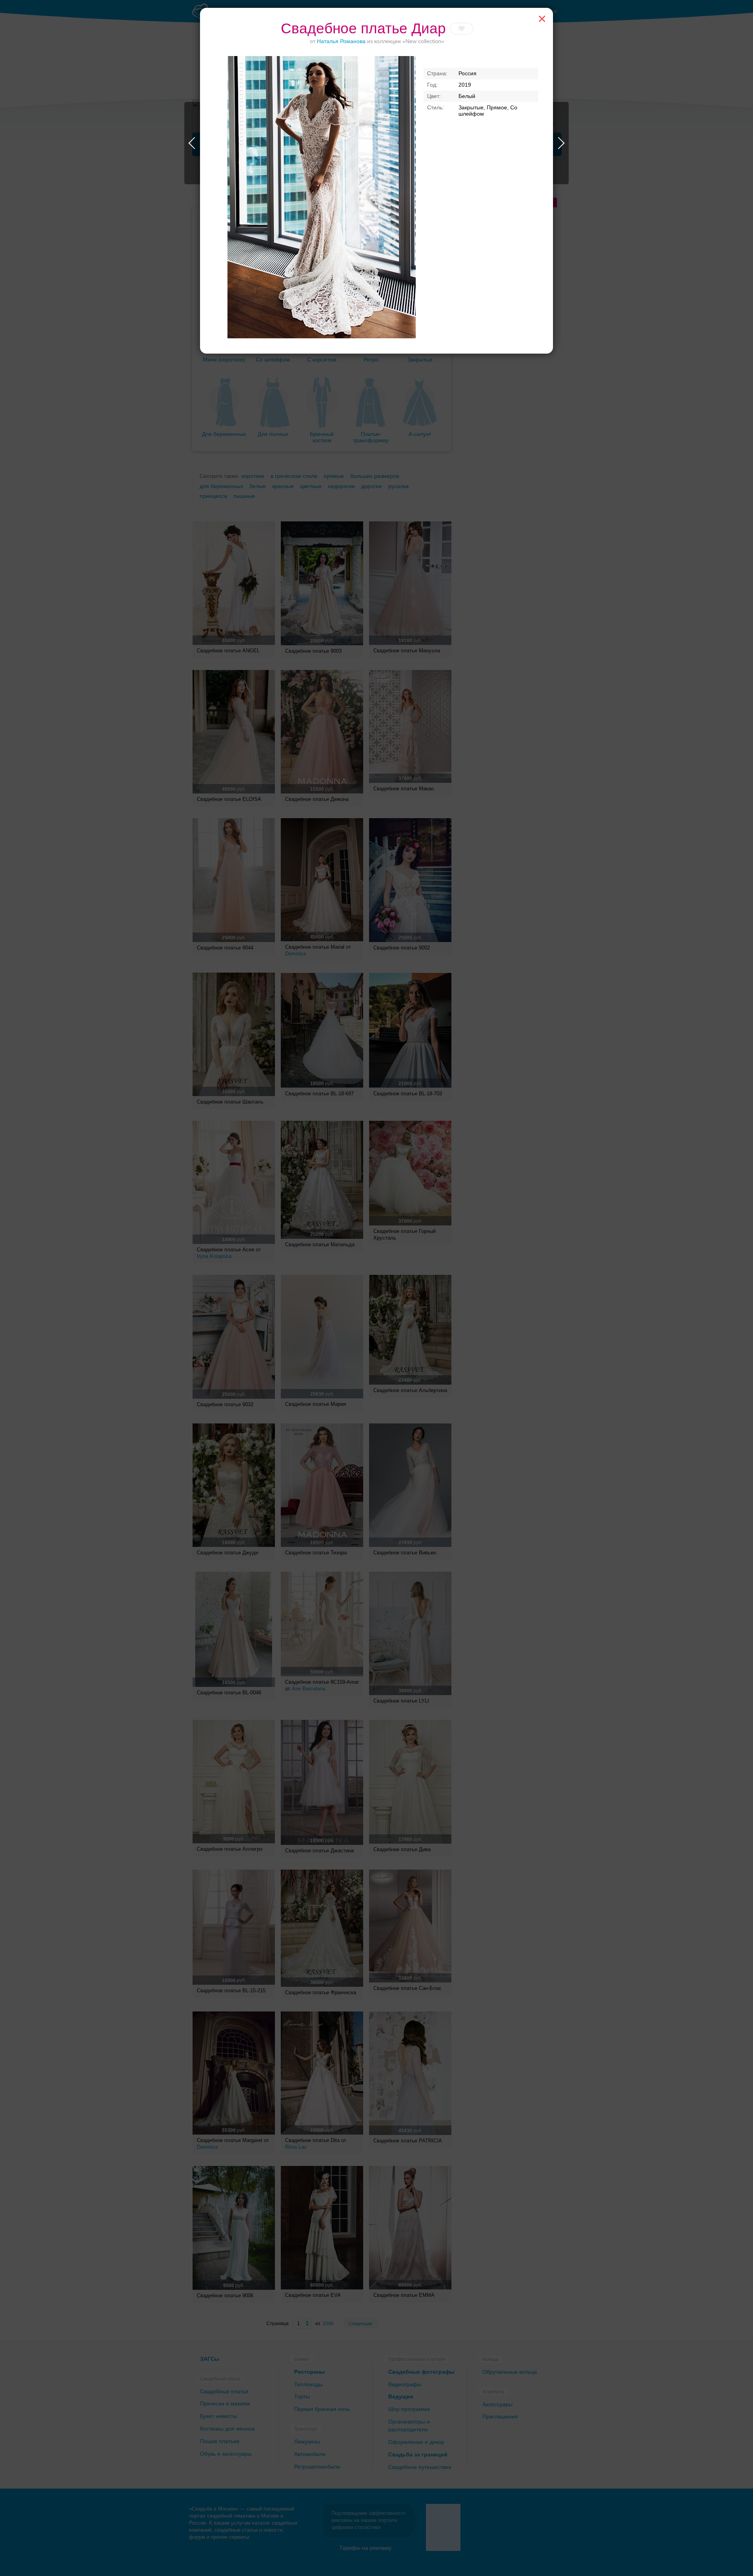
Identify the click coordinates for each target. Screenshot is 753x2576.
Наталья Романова (341, 41)
